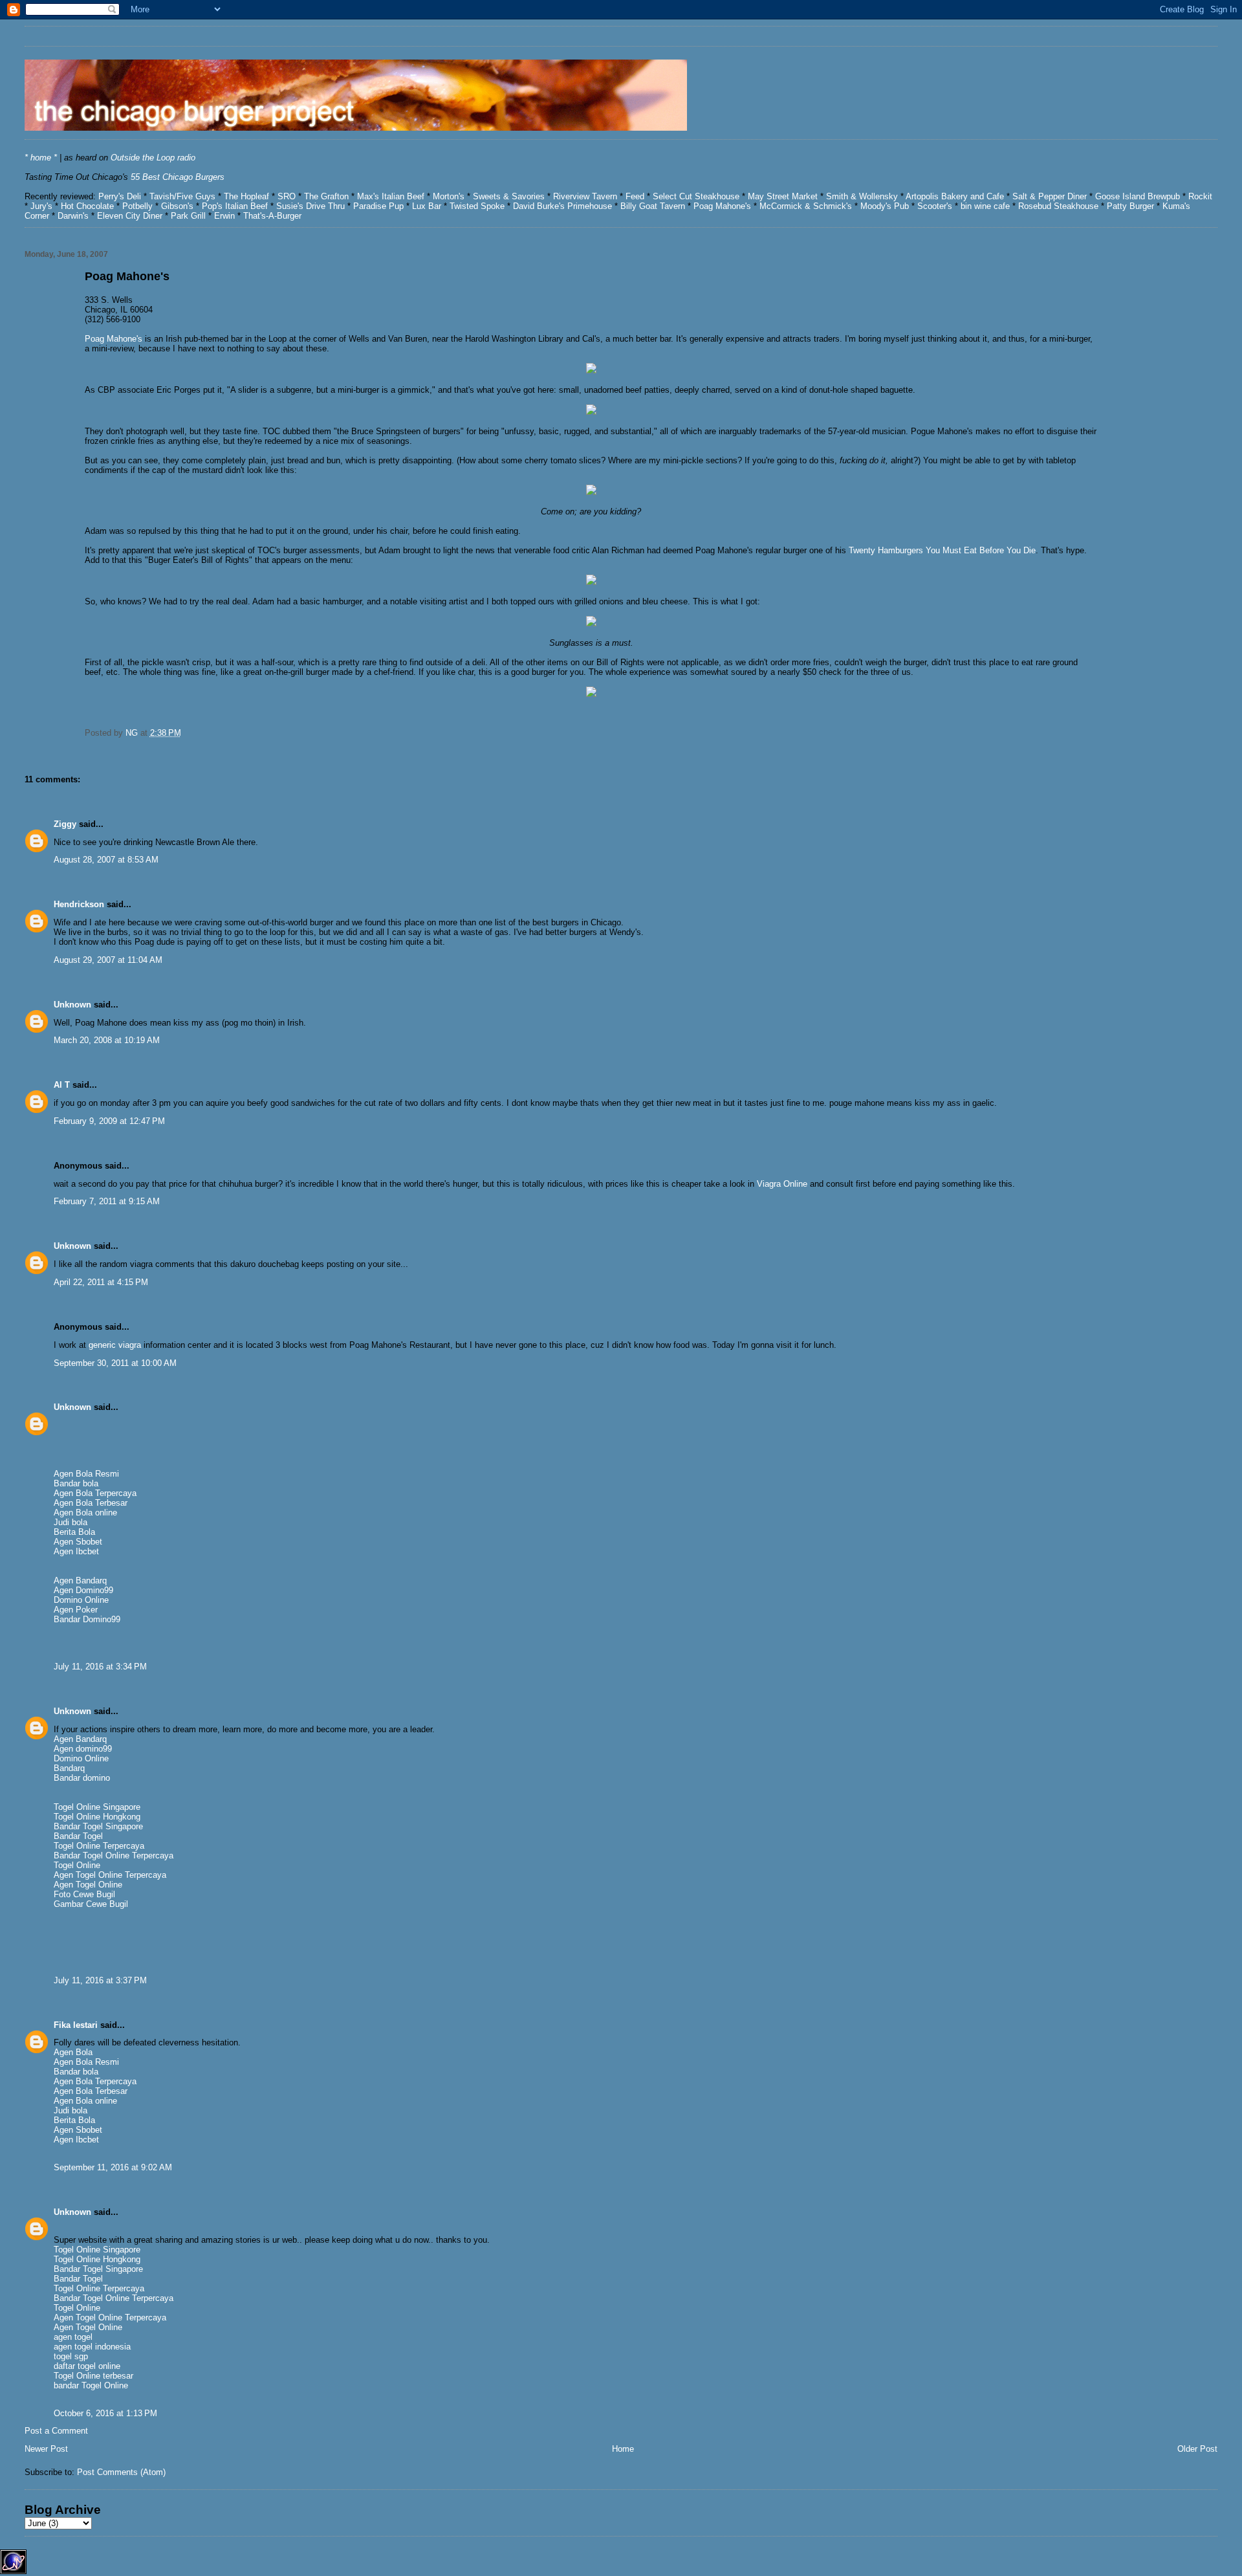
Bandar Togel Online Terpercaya (114, 1855)
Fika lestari (76, 2025)
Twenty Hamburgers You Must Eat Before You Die (942, 550)
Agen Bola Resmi (86, 1474)
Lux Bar (427, 206)
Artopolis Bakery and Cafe (955, 196)
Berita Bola (74, 1532)
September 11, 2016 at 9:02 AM (113, 2167)
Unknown (72, 1005)
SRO (287, 196)
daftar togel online (87, 2366)
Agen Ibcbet (76, 1551)
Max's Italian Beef (392, 196)
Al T (62, 1085)
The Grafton (326, 196)
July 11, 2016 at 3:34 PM (100, 1667)
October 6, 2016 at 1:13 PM (105, 2413)
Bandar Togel (78, 1836)
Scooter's (935, 206)
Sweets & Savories (510, 196)
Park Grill (188, 216)
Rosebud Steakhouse (1058, 206)
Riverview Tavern (585, 196)
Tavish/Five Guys (182, 196)
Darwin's (73, 216)
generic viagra (115, 1345)
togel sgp (71, 2356)
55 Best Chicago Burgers (178, 177)
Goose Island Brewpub (1138, 196)
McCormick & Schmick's (806, 206)
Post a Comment (56, 2431)
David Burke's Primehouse (562, 206)
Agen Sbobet (78, 1542)
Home (623, 2449)
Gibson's (177, 206)
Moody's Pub (885, 206)
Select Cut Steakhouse (696, 196)
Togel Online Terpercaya (99, 1846)
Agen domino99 (83, 1749)
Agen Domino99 (83, 1590)
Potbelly (139, 206)
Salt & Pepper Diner (1050, 196)
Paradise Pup (378, 206)
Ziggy (65, 824)
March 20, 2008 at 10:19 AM (107, 1040)
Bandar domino (82, 1778)
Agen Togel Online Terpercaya (110, 1875)
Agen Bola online (85, 1513)
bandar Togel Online (91, 2385)
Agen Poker (76, 1610)
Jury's (41, 206)
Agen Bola (73, 2052)
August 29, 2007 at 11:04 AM (108, 960)
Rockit (1200, 196)
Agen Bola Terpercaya (95, 1493)
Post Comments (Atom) (121, 2472)
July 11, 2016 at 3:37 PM (100, 1980)
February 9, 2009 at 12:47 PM (109, 1121)
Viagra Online (782, 1184)
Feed (635, 196)
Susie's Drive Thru (310, 206)
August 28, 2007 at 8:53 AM (106, 860)
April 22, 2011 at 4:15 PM (101, 1282)
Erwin (224, 216)
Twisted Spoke (477, 206)
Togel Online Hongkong (97, 1817)
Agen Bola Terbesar (91, 1503)
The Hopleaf (246, 196)
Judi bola (71, 1522)
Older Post (1197, 2449)
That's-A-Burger (272, 216)
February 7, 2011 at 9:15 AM (107, 1201)
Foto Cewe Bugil (84, 1894)
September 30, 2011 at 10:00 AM (115, 1363)
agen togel (73, 2337)
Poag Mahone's (722, 206)
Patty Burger (1129, 206)
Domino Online (81, 1600)
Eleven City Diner (130, 216)
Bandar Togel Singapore (98, 1826)
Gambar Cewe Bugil (91, 1904)
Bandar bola (76, 1483)
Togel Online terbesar (93, 2376)
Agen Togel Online (88, 1885)
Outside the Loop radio (153, 158)
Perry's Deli (120, 196)
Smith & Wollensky (862, 196)
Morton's (449, 196)
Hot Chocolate (87, 206)
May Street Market (783, 196)
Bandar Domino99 (87, 1619)
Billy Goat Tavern (653, 206)
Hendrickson (79, 904)
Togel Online (77, 1865)
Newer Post (46, 2449)
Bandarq (69, 1768)
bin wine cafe (985, 206)
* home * (41, 158)
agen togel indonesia (92, 2347)
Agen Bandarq (80, 1580)
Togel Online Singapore (97, 1807)
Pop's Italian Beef (235, 206)
